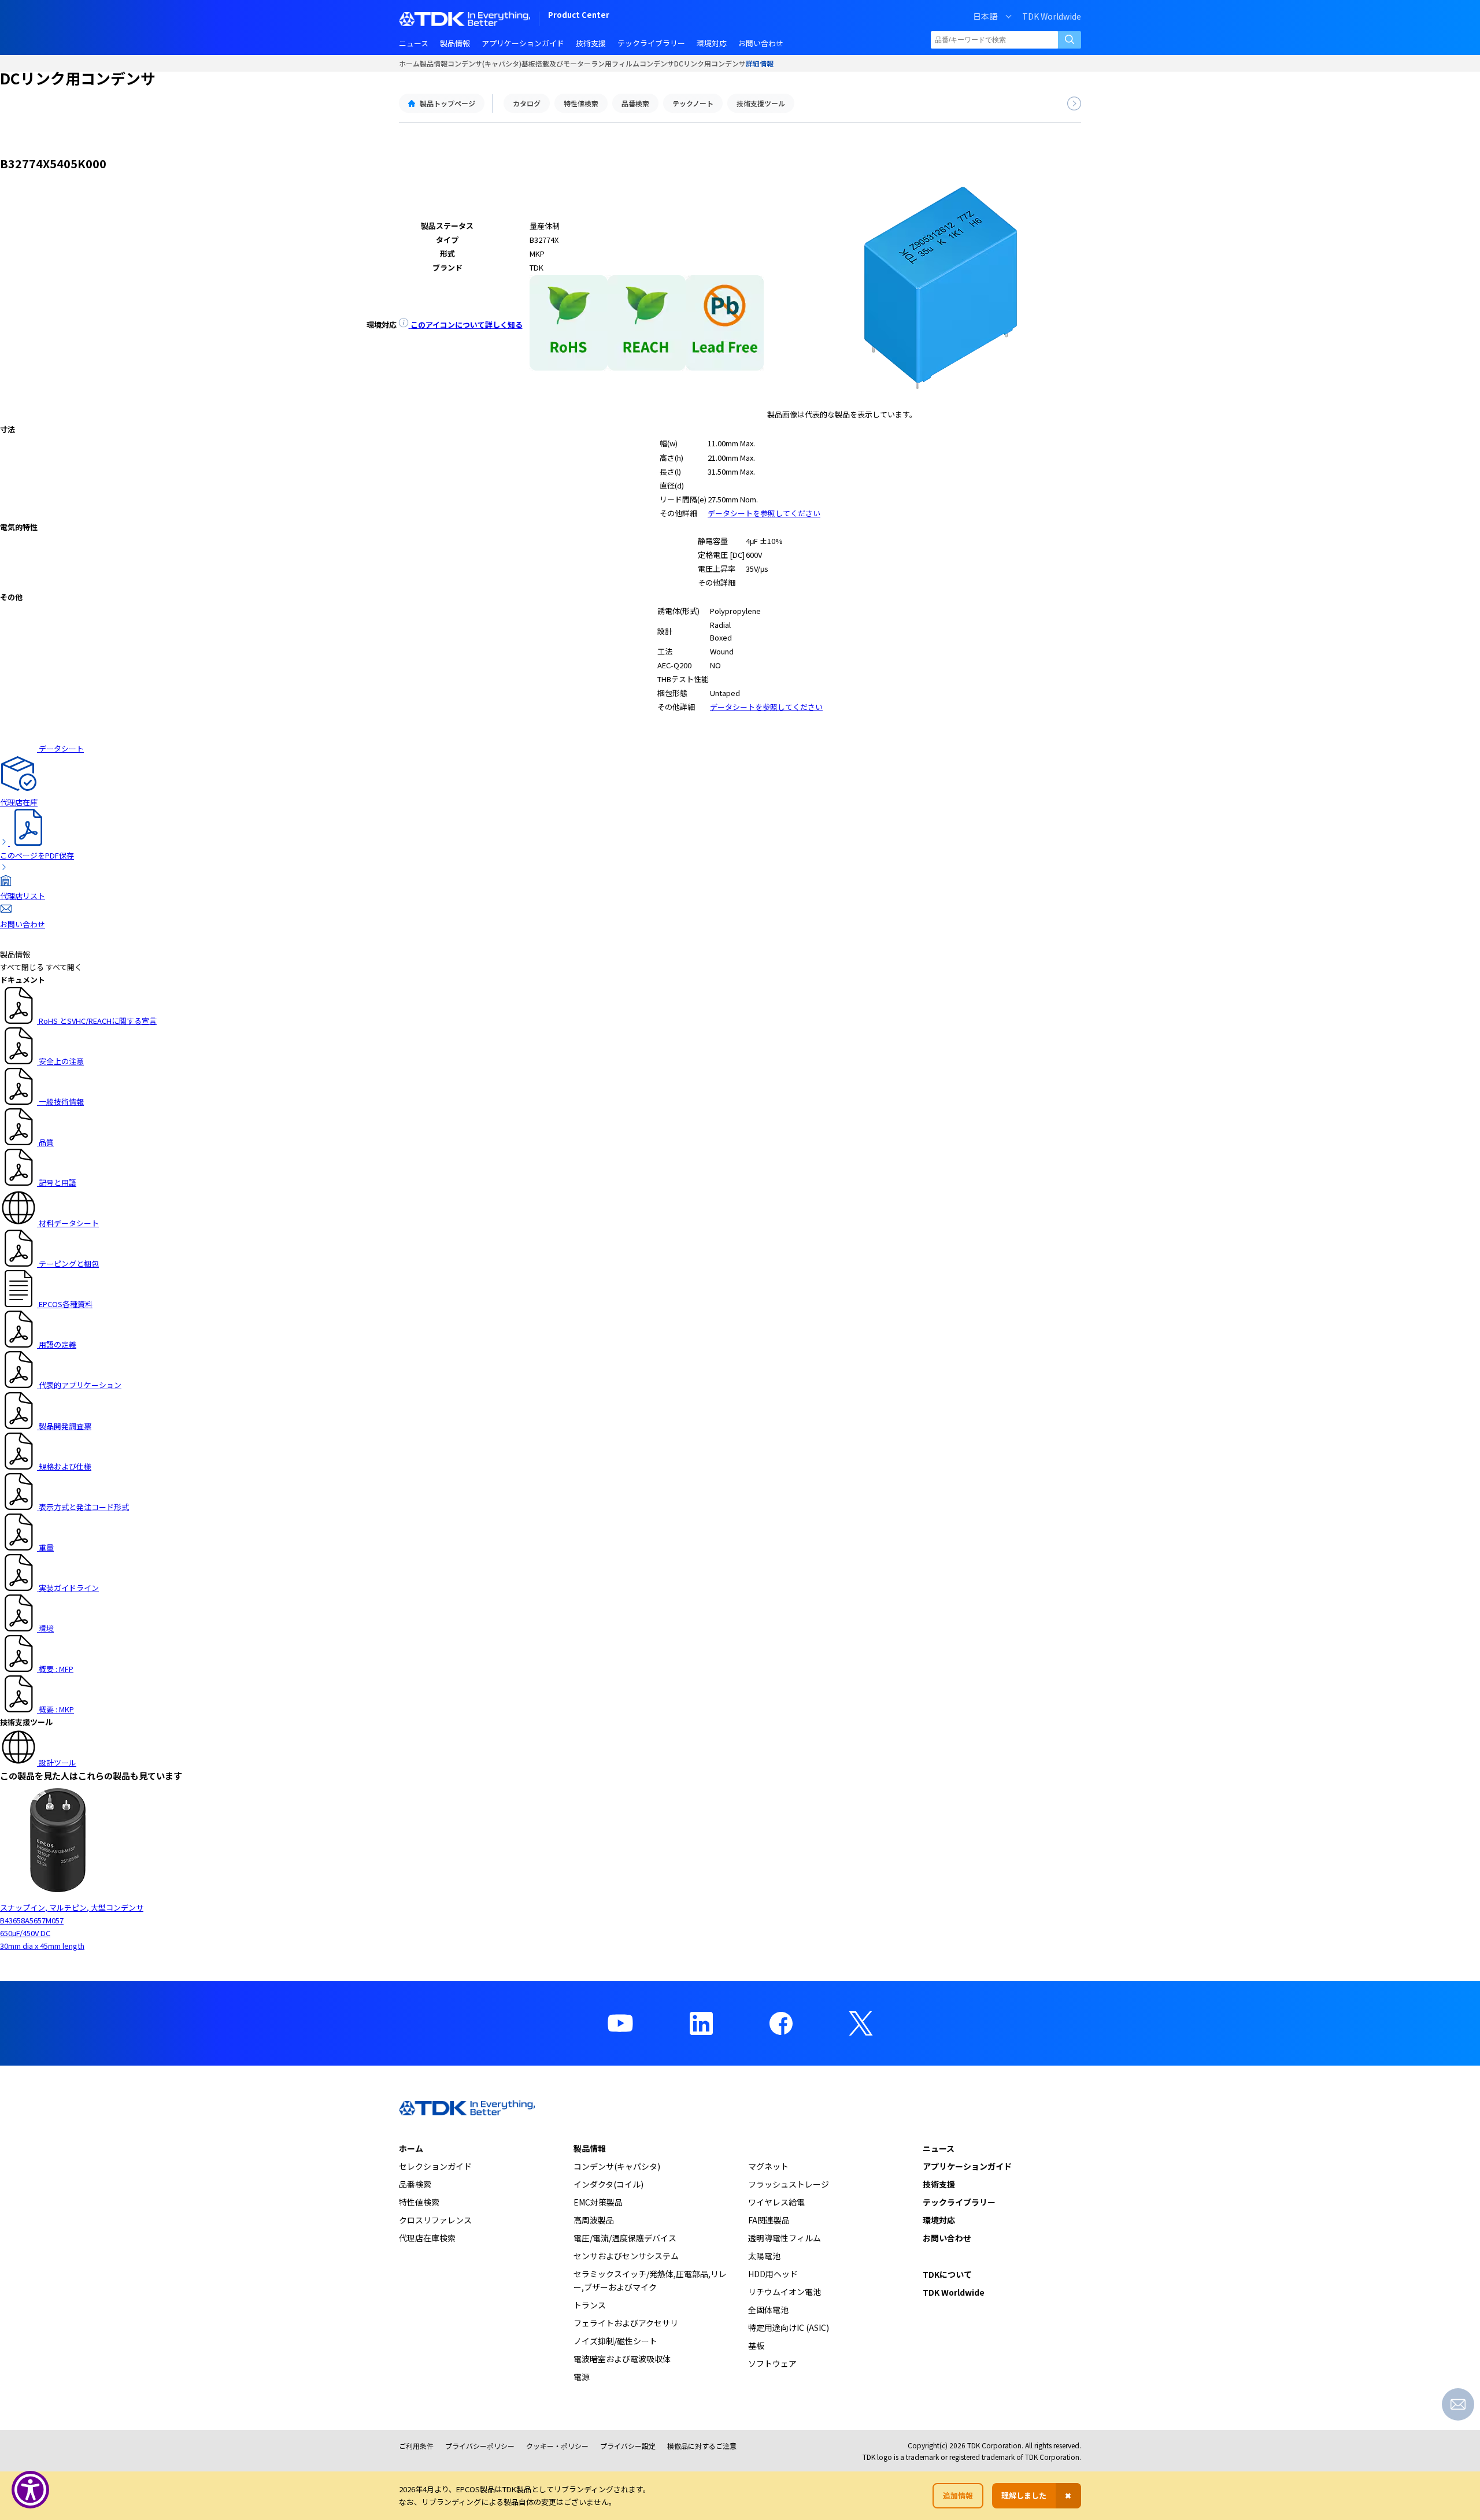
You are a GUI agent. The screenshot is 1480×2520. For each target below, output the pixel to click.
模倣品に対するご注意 (702, 2446)
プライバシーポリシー (480, 2446)
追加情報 (958, 2495)
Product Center (579, 16)
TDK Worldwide (1052, 16)
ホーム (409, 63)
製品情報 (434, 63)
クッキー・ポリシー (557, 2446)
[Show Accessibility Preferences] (30, 2490)
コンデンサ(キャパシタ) (484, 63)
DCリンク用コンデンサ (710, 63)
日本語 (985, 16)
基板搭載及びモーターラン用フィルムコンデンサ (598, 63)
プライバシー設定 (628, 2446)
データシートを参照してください (764, 513)
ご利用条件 (416, 2446)
